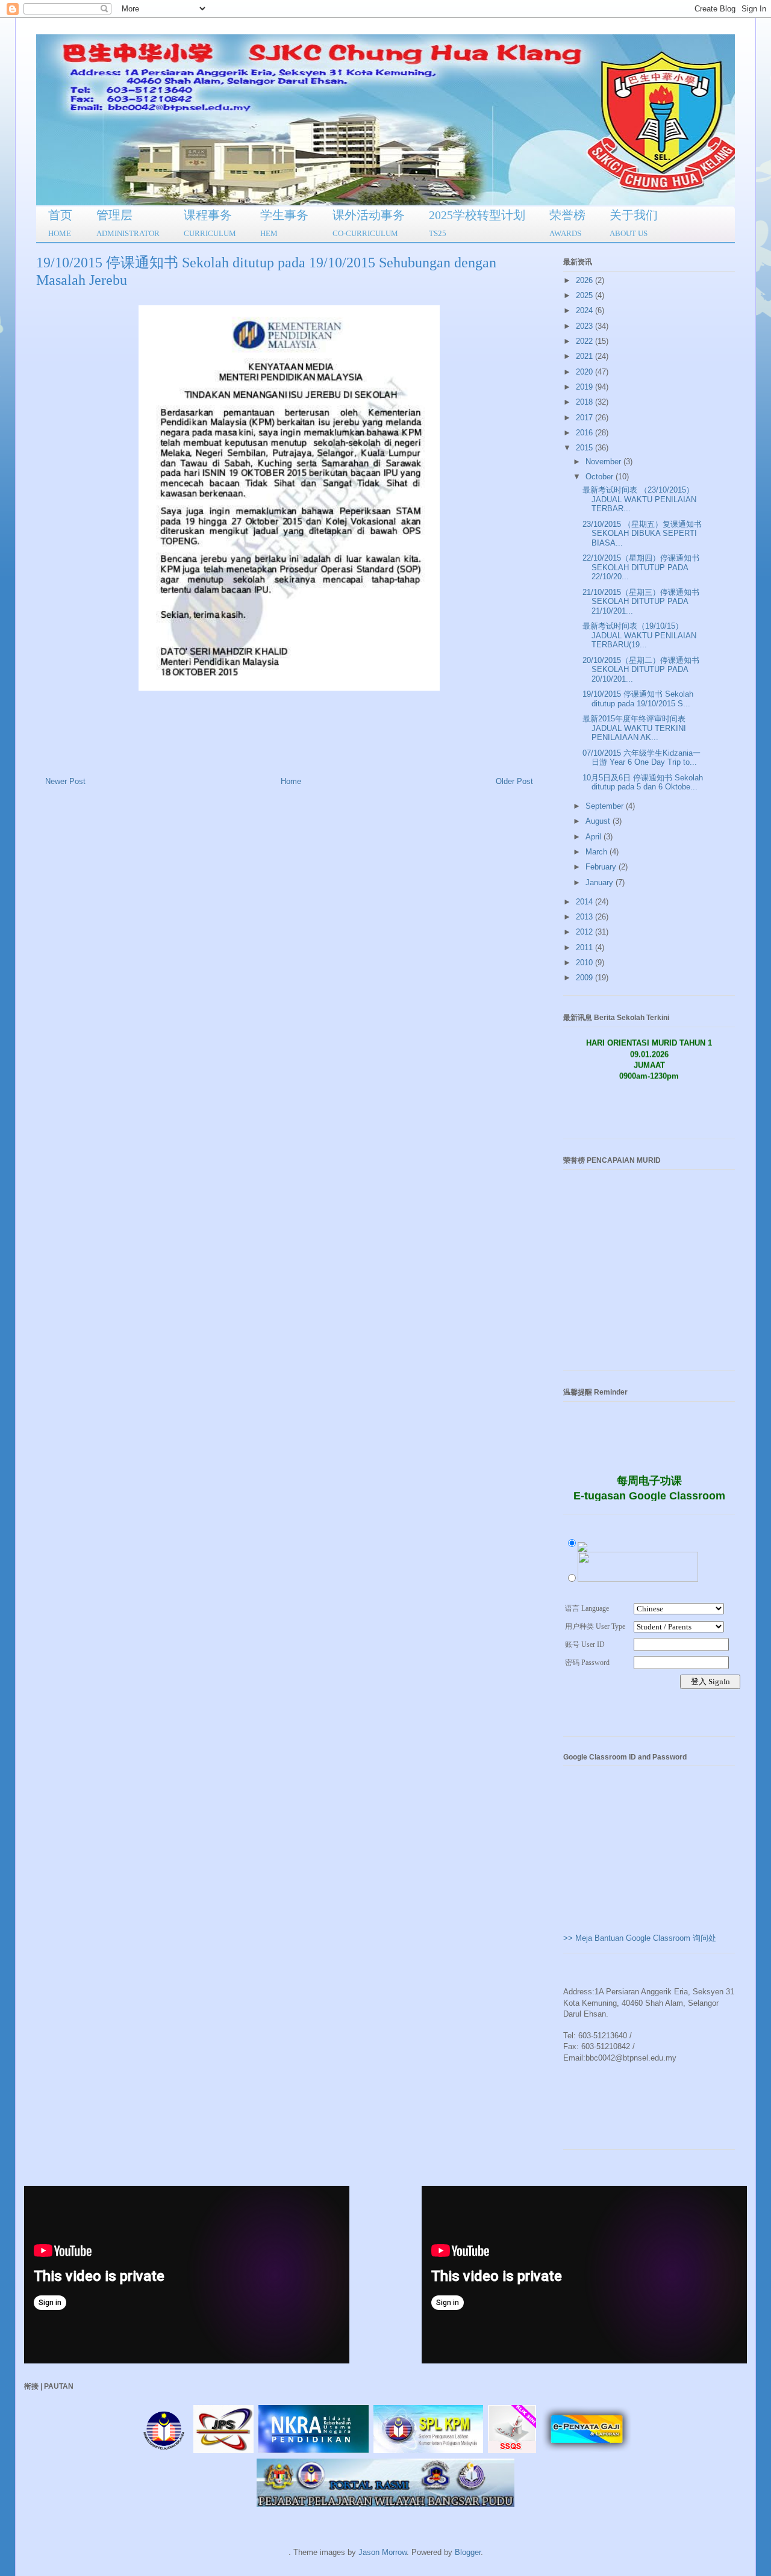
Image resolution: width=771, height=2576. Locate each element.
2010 (585, 963)
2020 (585, 372)
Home (291, 781)
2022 (585, 341)
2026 (585, 280)
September (606, 806)
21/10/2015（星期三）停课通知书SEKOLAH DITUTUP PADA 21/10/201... (641, 602)
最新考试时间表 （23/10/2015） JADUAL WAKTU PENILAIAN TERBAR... (639, 499)
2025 (585, 295)
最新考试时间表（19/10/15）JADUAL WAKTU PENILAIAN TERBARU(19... (639, 635)
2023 (585, 326)
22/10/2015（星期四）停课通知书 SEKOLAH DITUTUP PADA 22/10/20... (641, 567)
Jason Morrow (382, 2552)
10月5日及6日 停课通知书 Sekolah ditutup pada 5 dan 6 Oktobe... (643, 782)
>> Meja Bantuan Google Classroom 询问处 (640, 1938)
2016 (585, 433)
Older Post (514, 781)
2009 (585, 978)
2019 (585, 387)
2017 (585, 418)
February (602, 867)
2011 (585, 947)
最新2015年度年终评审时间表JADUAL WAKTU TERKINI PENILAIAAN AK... (634, 728)
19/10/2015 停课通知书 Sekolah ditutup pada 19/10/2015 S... (638, 699)
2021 (585, 356)
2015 (585, 448)
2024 (585, 310)
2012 (585, 932)
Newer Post (65, 781)
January (601, 882)
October (601, 477)
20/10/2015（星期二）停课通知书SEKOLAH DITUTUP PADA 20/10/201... (641, 670)
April (595, 837)
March (598, 852)
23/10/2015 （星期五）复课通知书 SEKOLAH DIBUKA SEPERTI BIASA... (642, 534)
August (599, 821)
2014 (585, 902)
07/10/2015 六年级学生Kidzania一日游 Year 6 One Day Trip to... (641, 758)
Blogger (468, 2552)
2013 (585, 917)
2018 (585, 402)
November (604, 462)
